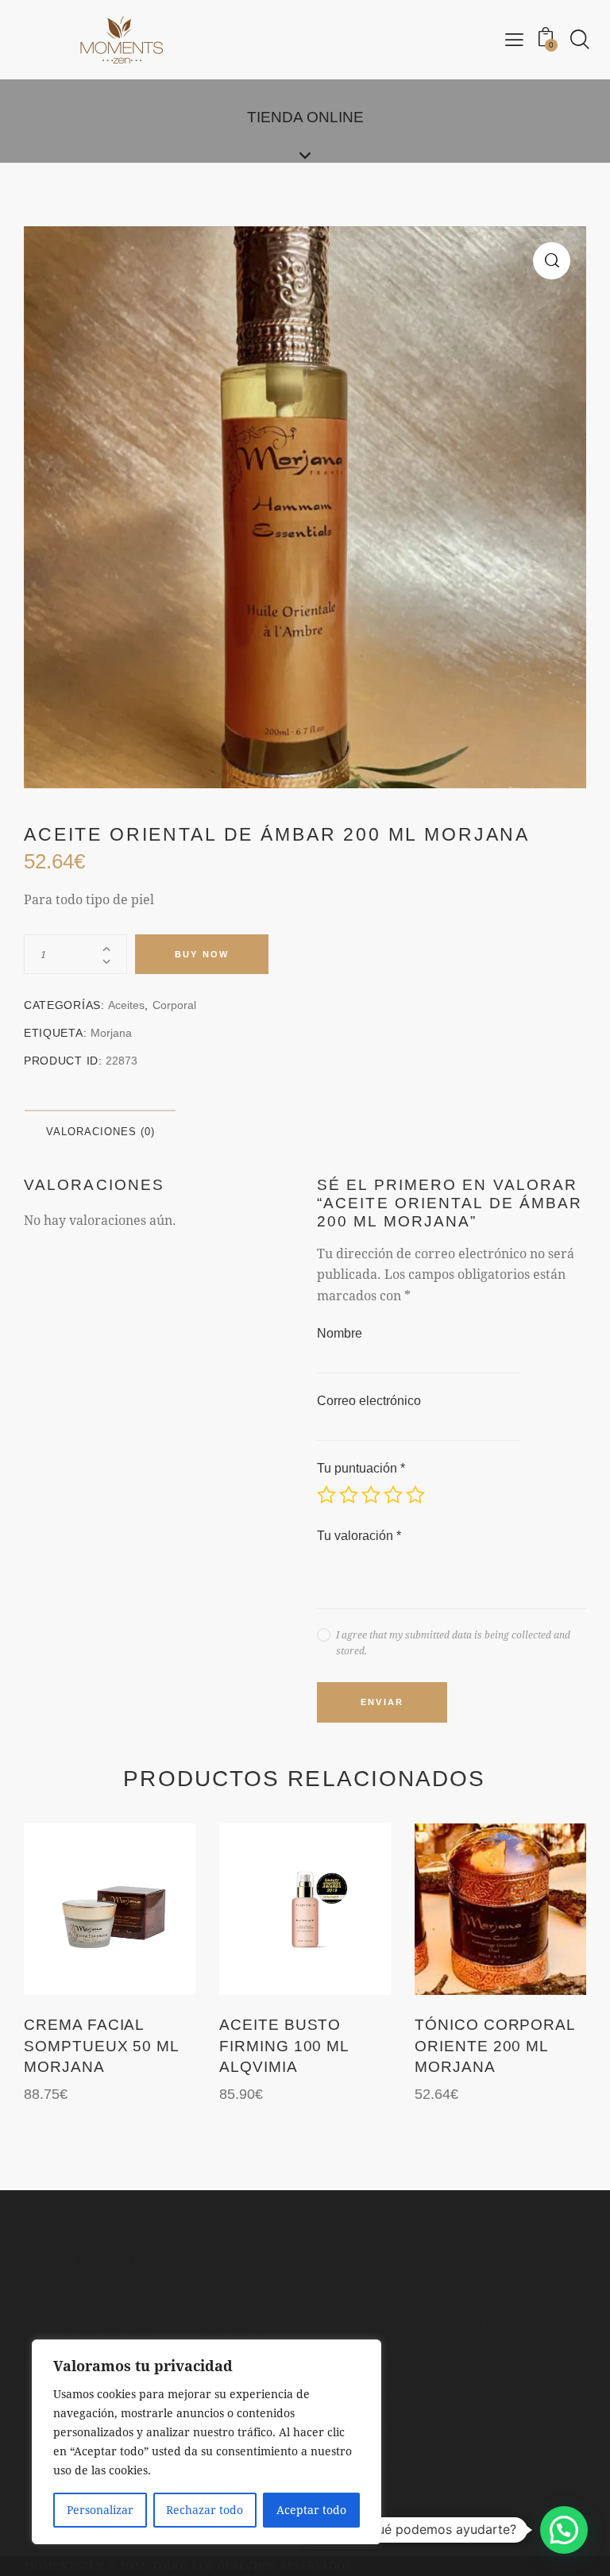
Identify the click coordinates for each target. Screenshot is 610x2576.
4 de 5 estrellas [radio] (393, 1495)
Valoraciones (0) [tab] (100, 1132)
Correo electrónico (369, 1401)
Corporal (174, 1005)
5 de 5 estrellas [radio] (415, 1495)
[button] (552, 261)
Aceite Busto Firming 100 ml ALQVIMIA (284, 2046)
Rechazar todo (205, 2510)
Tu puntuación (361, 1468)
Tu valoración (359, 1536)
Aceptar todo (311, 2510)
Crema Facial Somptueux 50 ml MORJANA (101, 2046)
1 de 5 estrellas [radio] (326, 1495)
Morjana (111, 1033)
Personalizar (100, 2510)
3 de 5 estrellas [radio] (371, 1495)
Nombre (340, 1333)
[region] (207, 2442)
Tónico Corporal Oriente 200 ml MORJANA (495, 2046)
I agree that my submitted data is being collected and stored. (453, 1642)
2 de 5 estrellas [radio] (349, 1495)
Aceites (126, 1005)
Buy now (202, 954)
